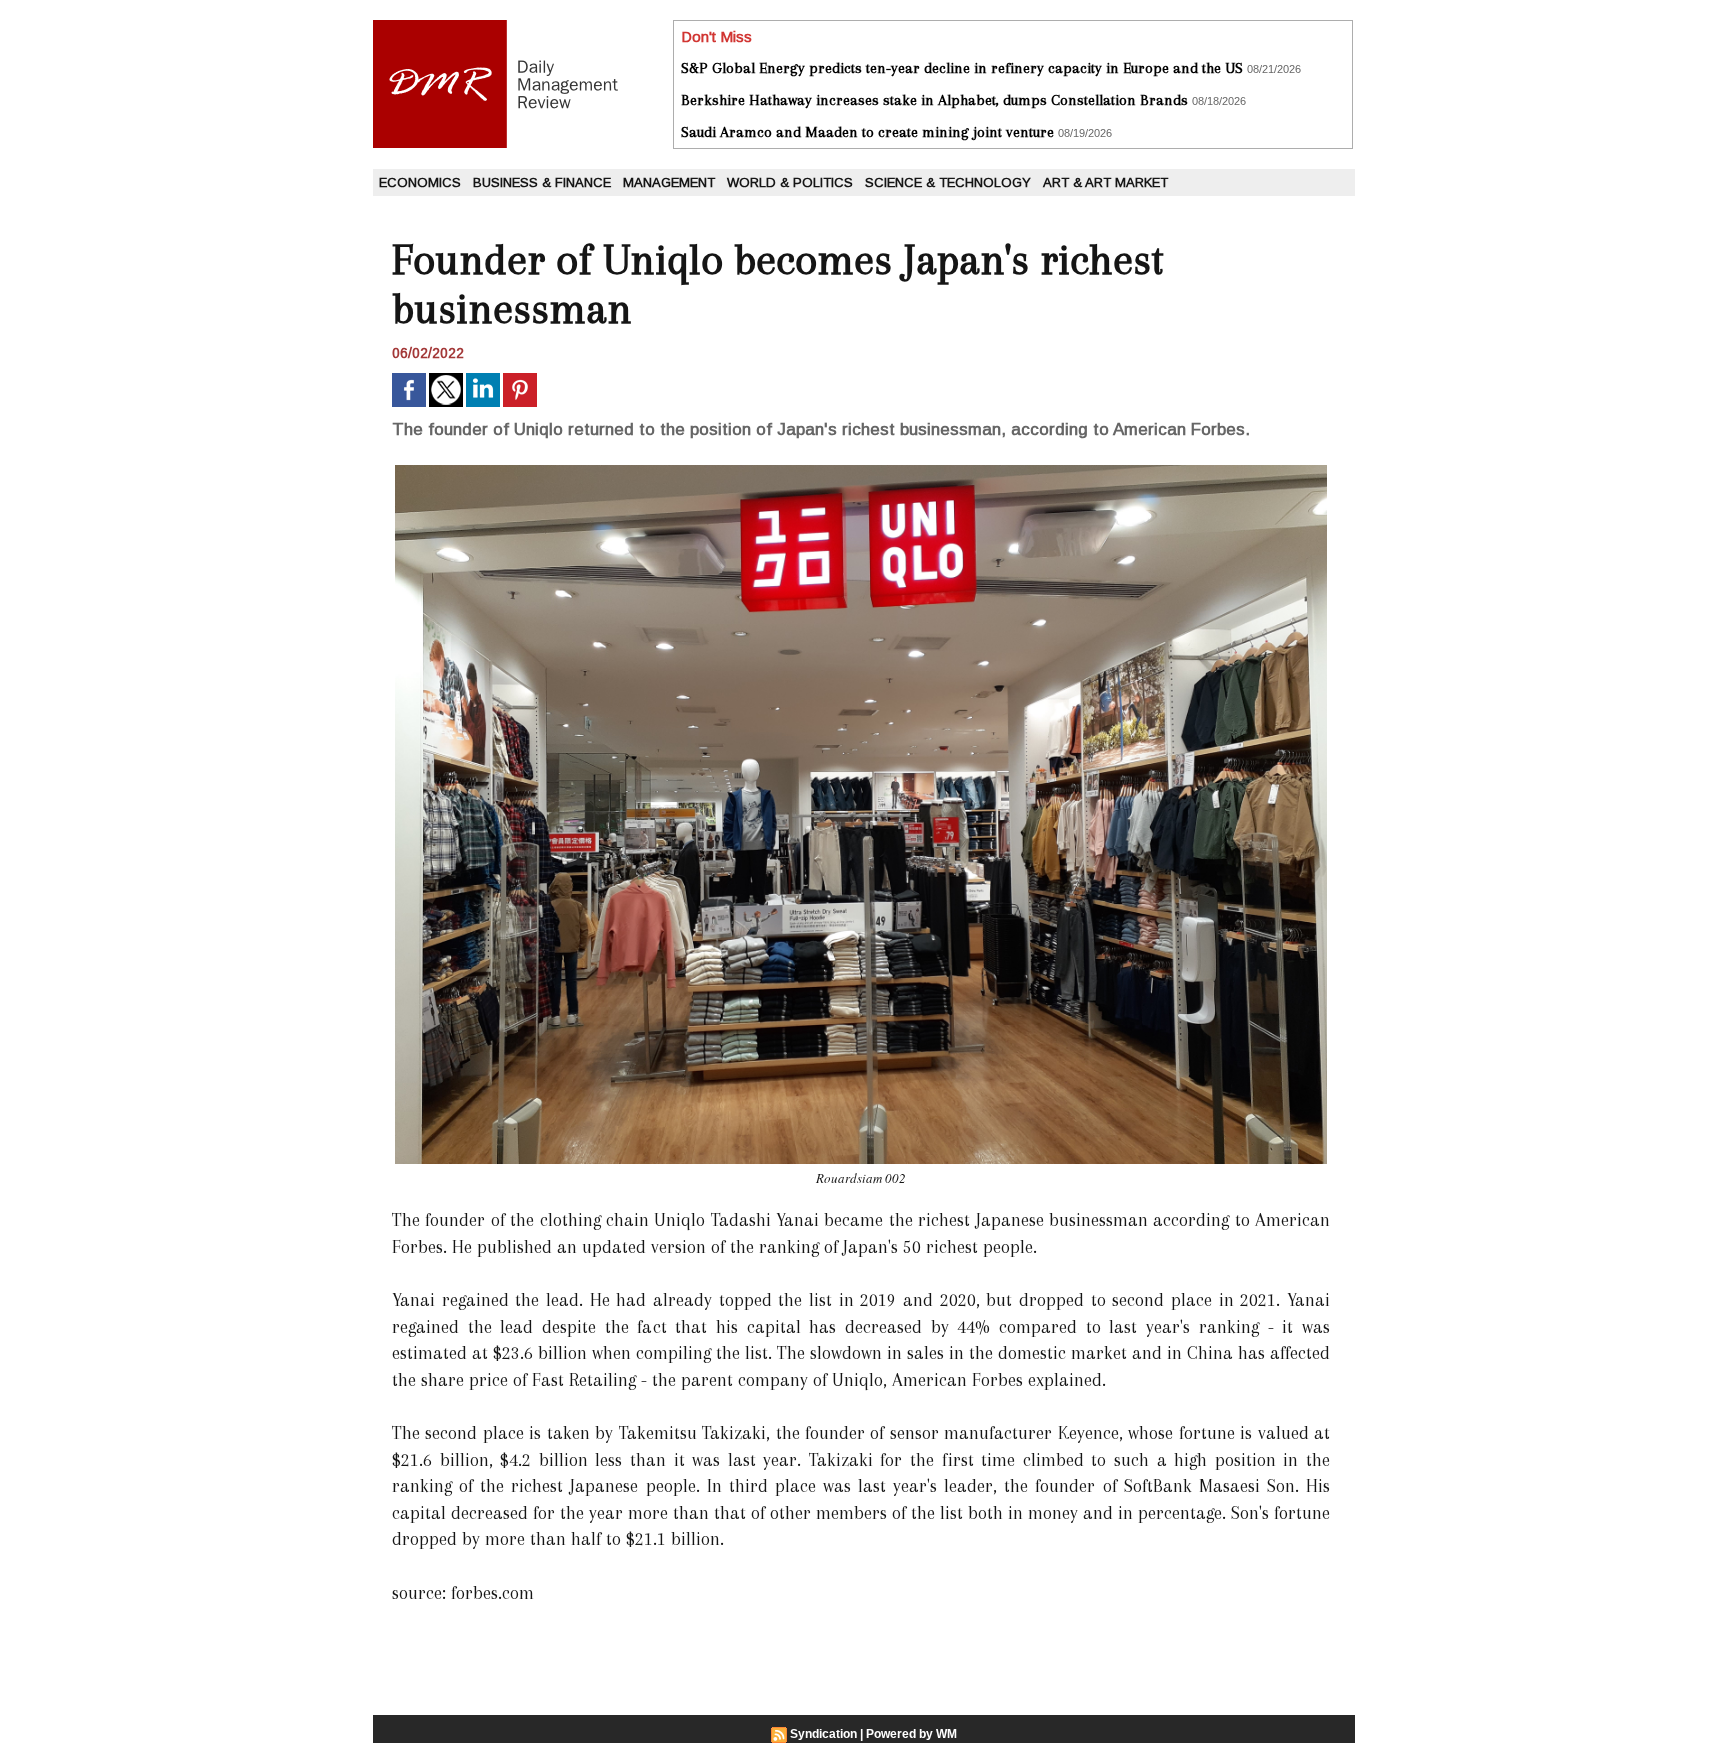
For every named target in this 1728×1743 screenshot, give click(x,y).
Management (669, 182)
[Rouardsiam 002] (861, 471)
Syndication (823, 1734)
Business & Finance (542, 182)
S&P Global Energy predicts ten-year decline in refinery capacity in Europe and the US (962, 68)
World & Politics (790, 182)
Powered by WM (911, 1734)
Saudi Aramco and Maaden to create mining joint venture (867, 132)
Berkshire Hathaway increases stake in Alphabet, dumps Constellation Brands (934, 100)
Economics (420, 182)
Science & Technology (948, 182)
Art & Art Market (1105, 182)
